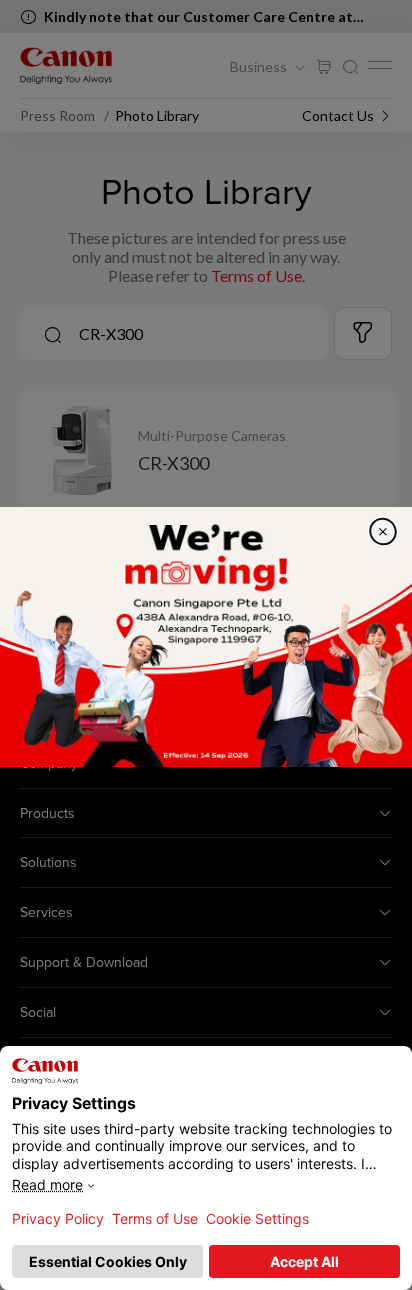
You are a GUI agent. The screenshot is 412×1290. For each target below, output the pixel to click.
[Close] (383, 531)
